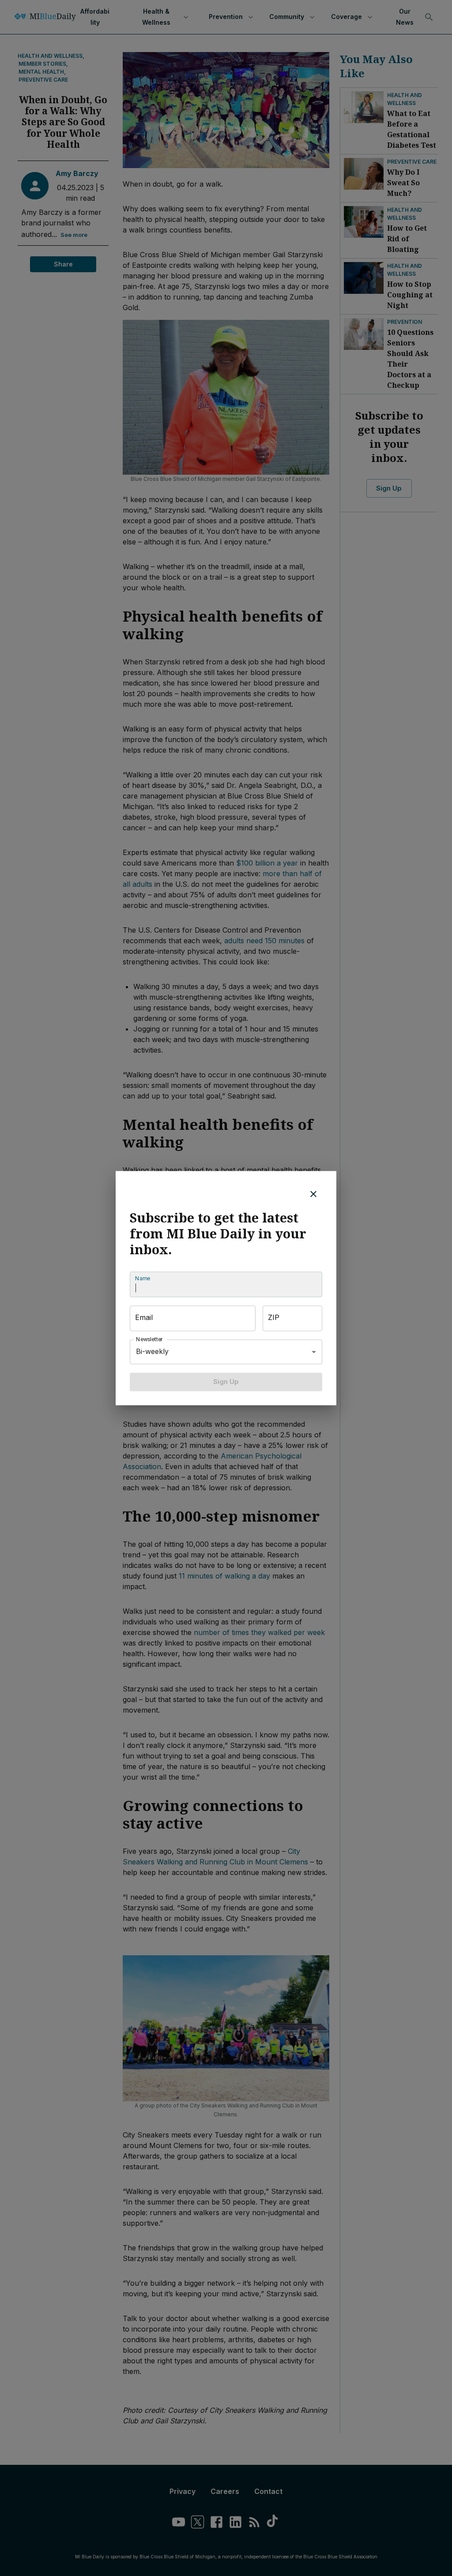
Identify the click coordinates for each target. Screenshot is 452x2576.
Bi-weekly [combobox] (152, 1351)
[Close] (313, 1194)
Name (143, 1278)
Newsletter (150, 1339)
